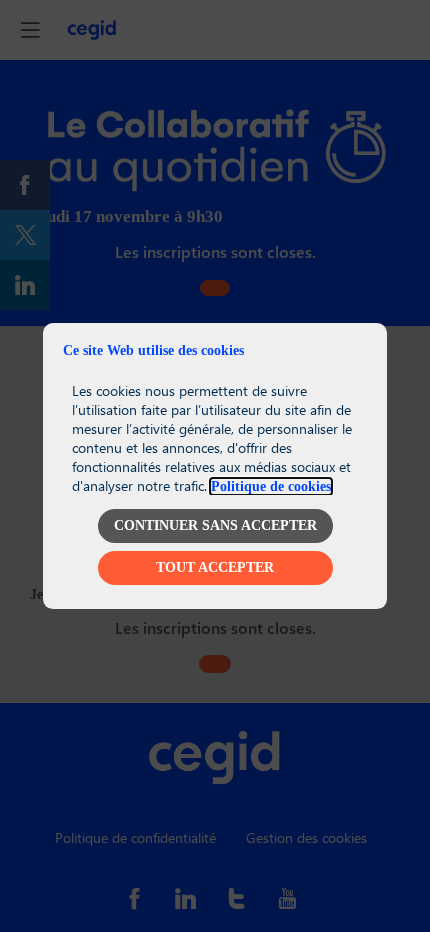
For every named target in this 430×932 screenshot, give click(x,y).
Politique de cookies (271, 486)
